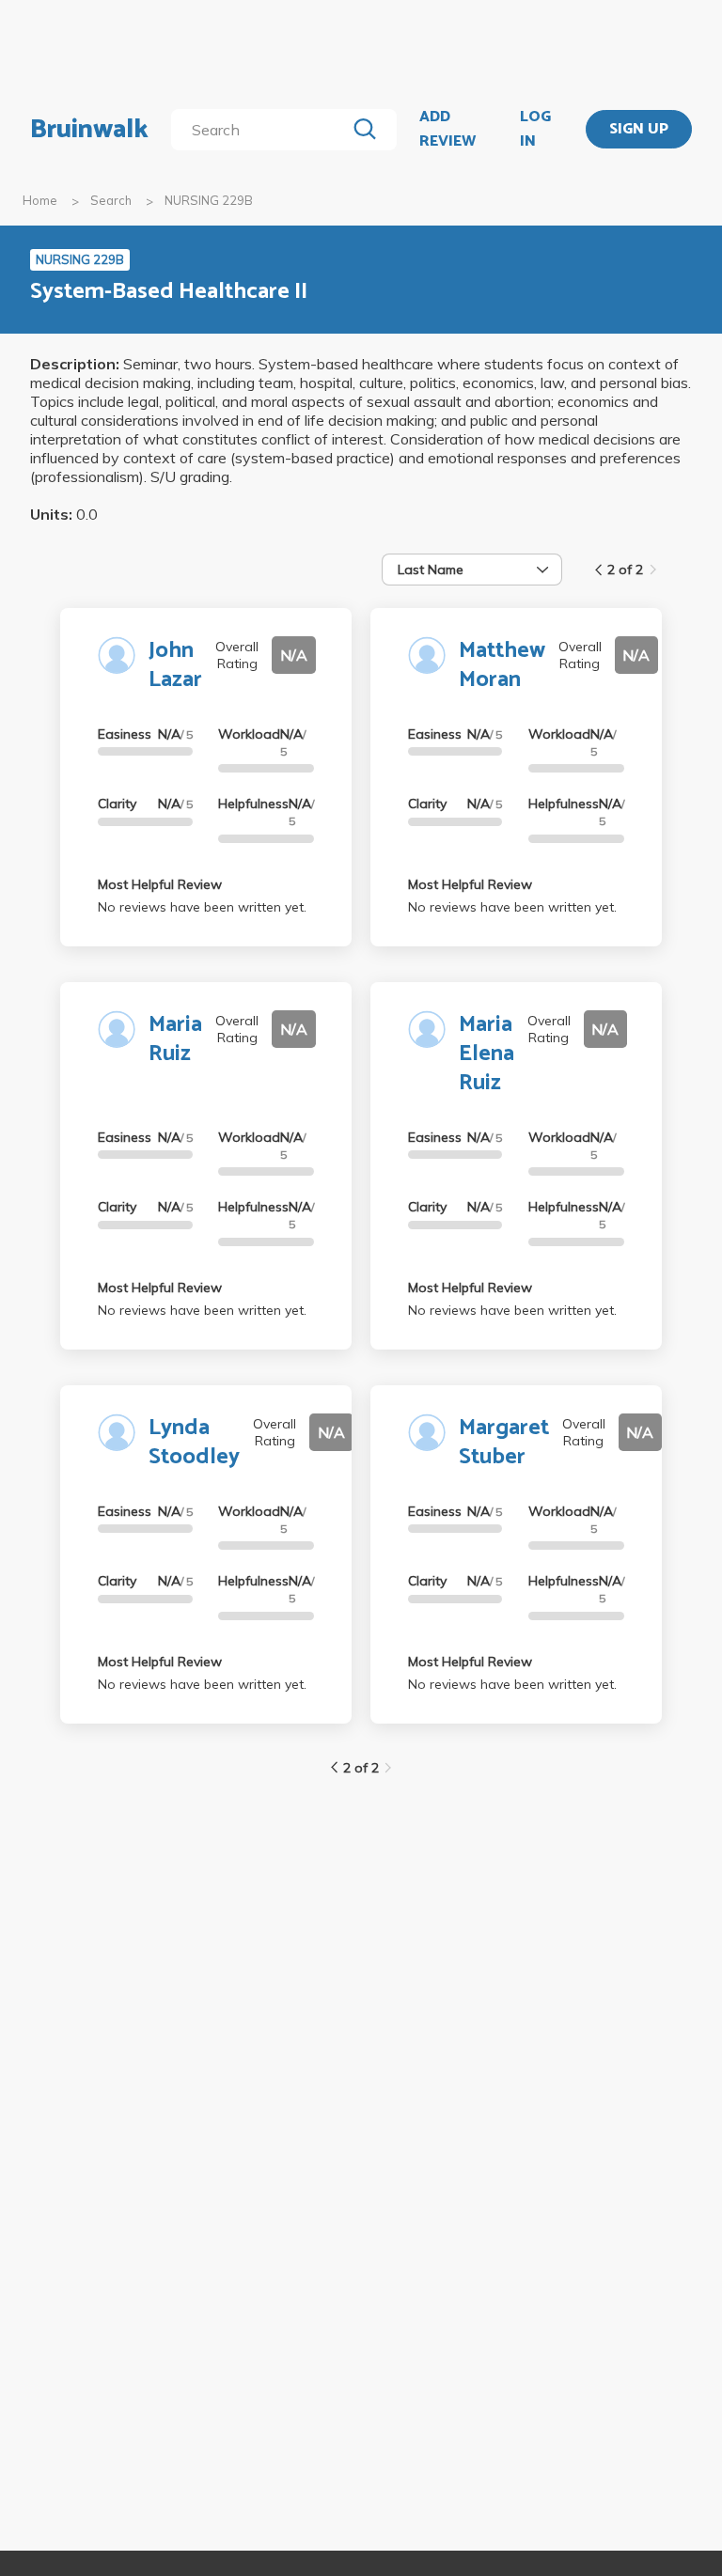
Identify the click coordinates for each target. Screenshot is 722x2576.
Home (40, 200)
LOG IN (535, 129)
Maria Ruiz (175, 1039)
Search (111, 200)
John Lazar (175, 665)
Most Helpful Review (160, 884)
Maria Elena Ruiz (487, 1054)
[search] (262, 130)
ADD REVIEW (447, 129)
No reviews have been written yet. (202, 907)
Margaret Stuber (504, 1443)
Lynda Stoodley (194, 1443)
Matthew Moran (502, 665)
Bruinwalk (89, 130)
